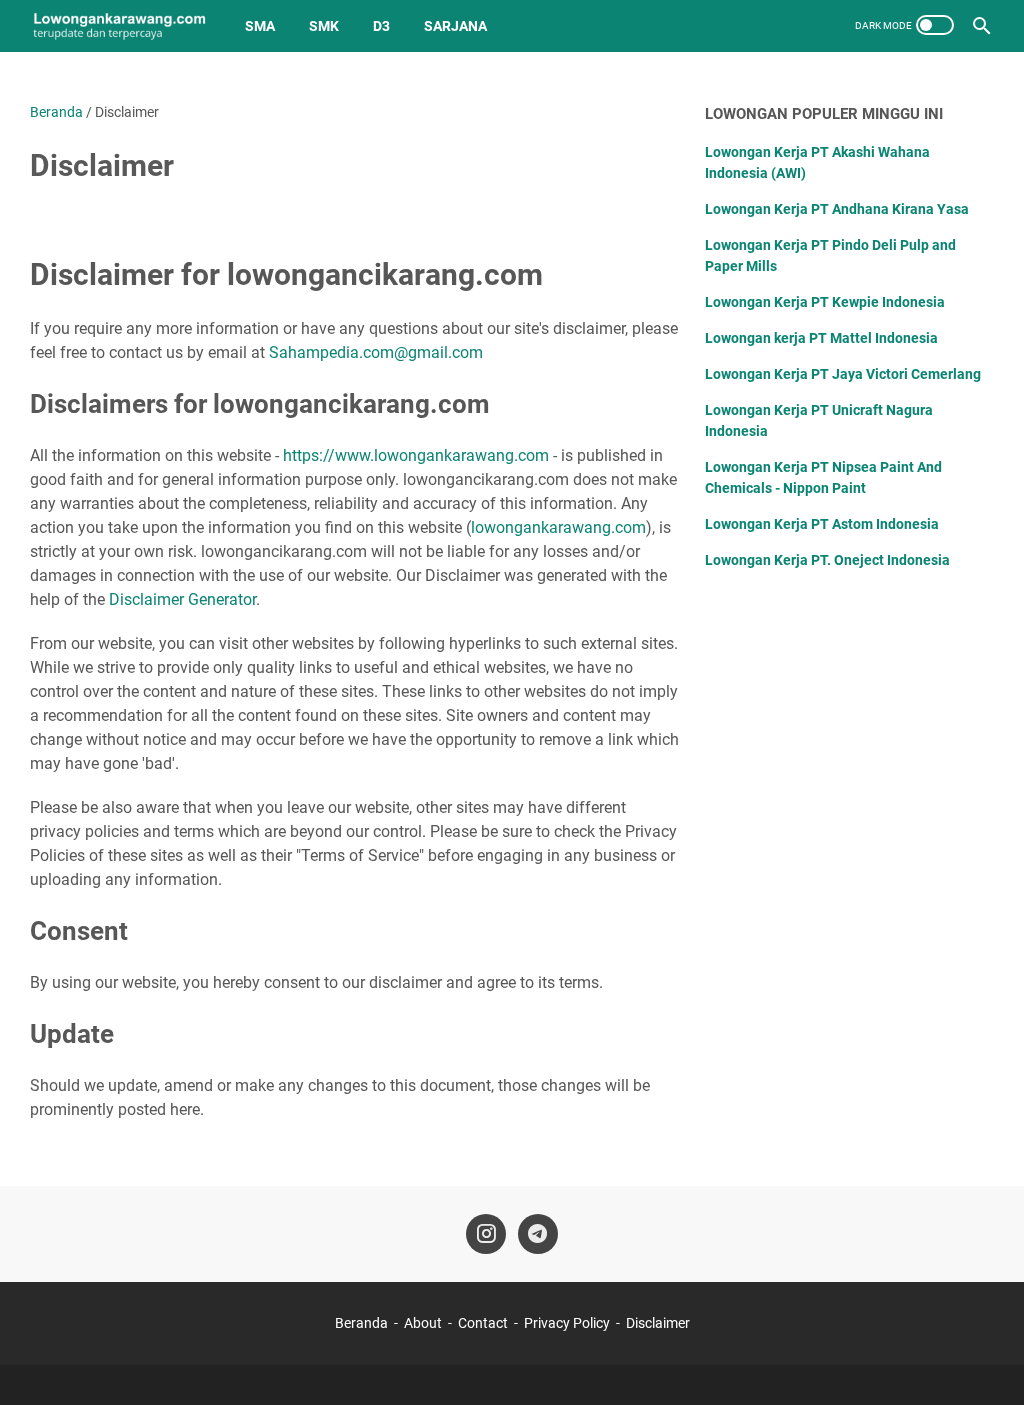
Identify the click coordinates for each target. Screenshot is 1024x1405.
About (423, 1323)
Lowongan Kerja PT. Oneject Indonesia (827, 560)
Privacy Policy (567, 1323)
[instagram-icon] (486, 1234)
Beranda (361, 1323)
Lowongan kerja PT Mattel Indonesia (821, 338)
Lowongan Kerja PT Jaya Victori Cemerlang (843, 374)
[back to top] (984, 1360)
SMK (324, 26)
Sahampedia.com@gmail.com (376, 352)
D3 (381, 26)
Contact (483, 1323)
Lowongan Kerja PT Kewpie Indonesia (825, 302)
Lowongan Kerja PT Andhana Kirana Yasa (837, 209)
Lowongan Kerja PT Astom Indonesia (822, 524)
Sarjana (455, 26)
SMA (260, 26)
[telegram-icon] (538, 1234)
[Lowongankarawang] (119, 26)
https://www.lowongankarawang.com (416, 455)
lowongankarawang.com (558, 527)
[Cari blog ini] (982, 26)
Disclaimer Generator (182, 599)
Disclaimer (658, 1323)
